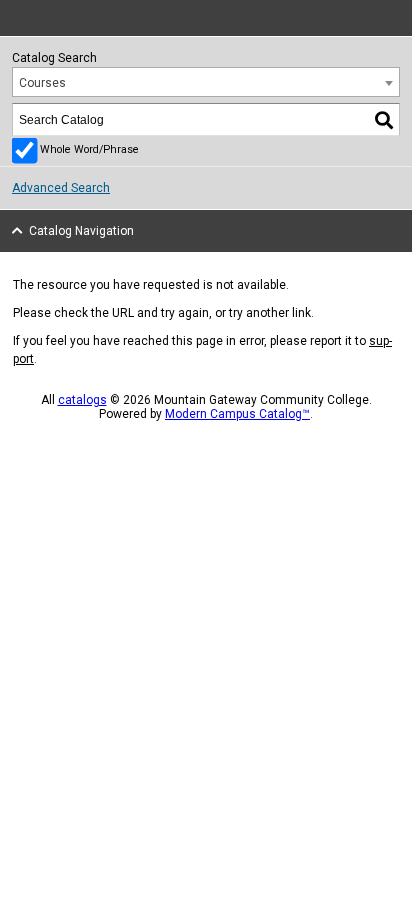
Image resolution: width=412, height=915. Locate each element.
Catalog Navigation (81, 231)
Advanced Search (61, 188)
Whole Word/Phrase (89, 149)
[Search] (385, 119)
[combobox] (206, 82)
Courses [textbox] (42, 83)
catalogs (82, 400)
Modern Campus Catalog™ (237, 414)
